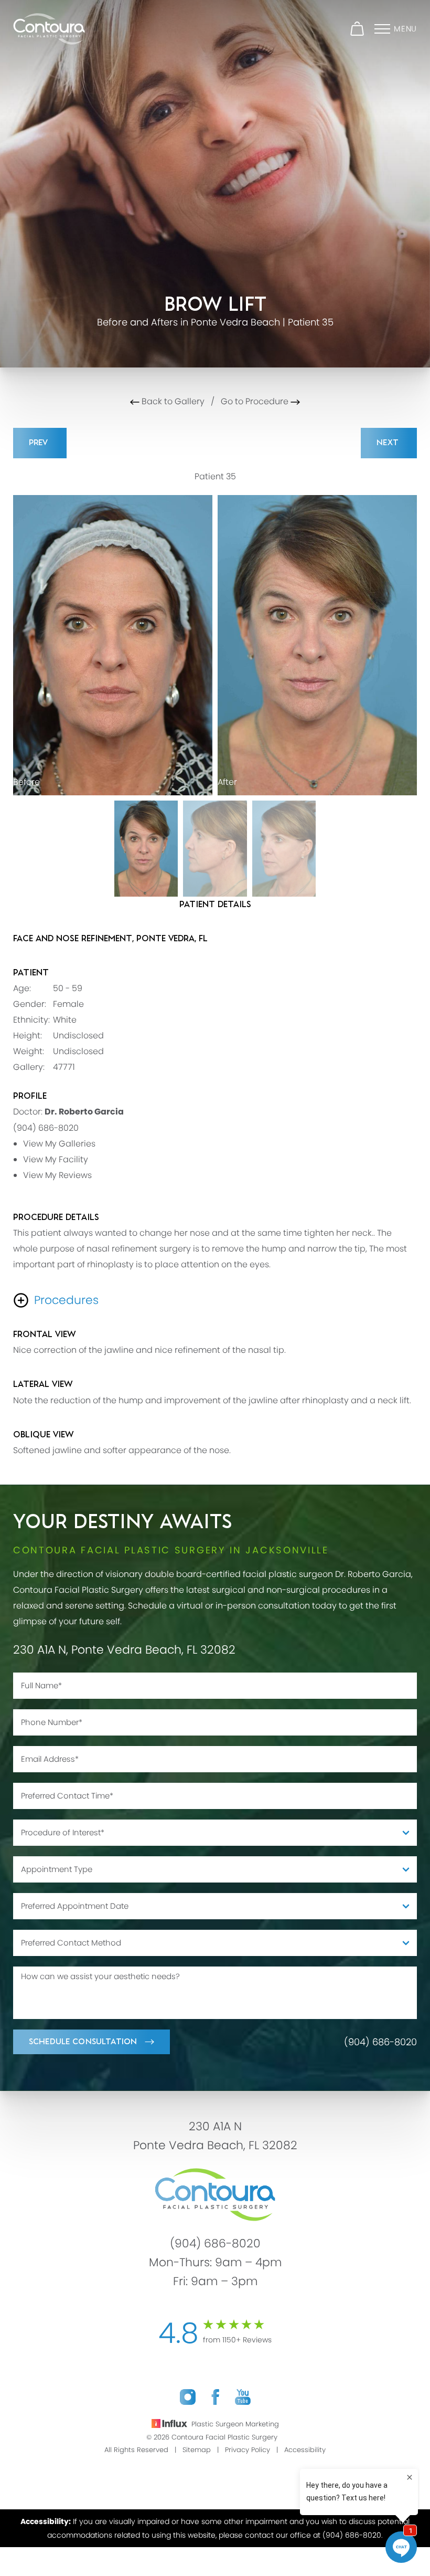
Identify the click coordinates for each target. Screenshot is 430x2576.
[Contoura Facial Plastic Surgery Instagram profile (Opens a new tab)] (188, 2397)
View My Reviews (57, 1175)
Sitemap (197, 2450)
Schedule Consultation (83, 2042)
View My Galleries (59, 1144)
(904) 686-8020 (46, 1128)
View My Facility (56, 1159)
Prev (40, 443)
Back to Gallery (172, 401)
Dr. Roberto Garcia (84, 1112)
